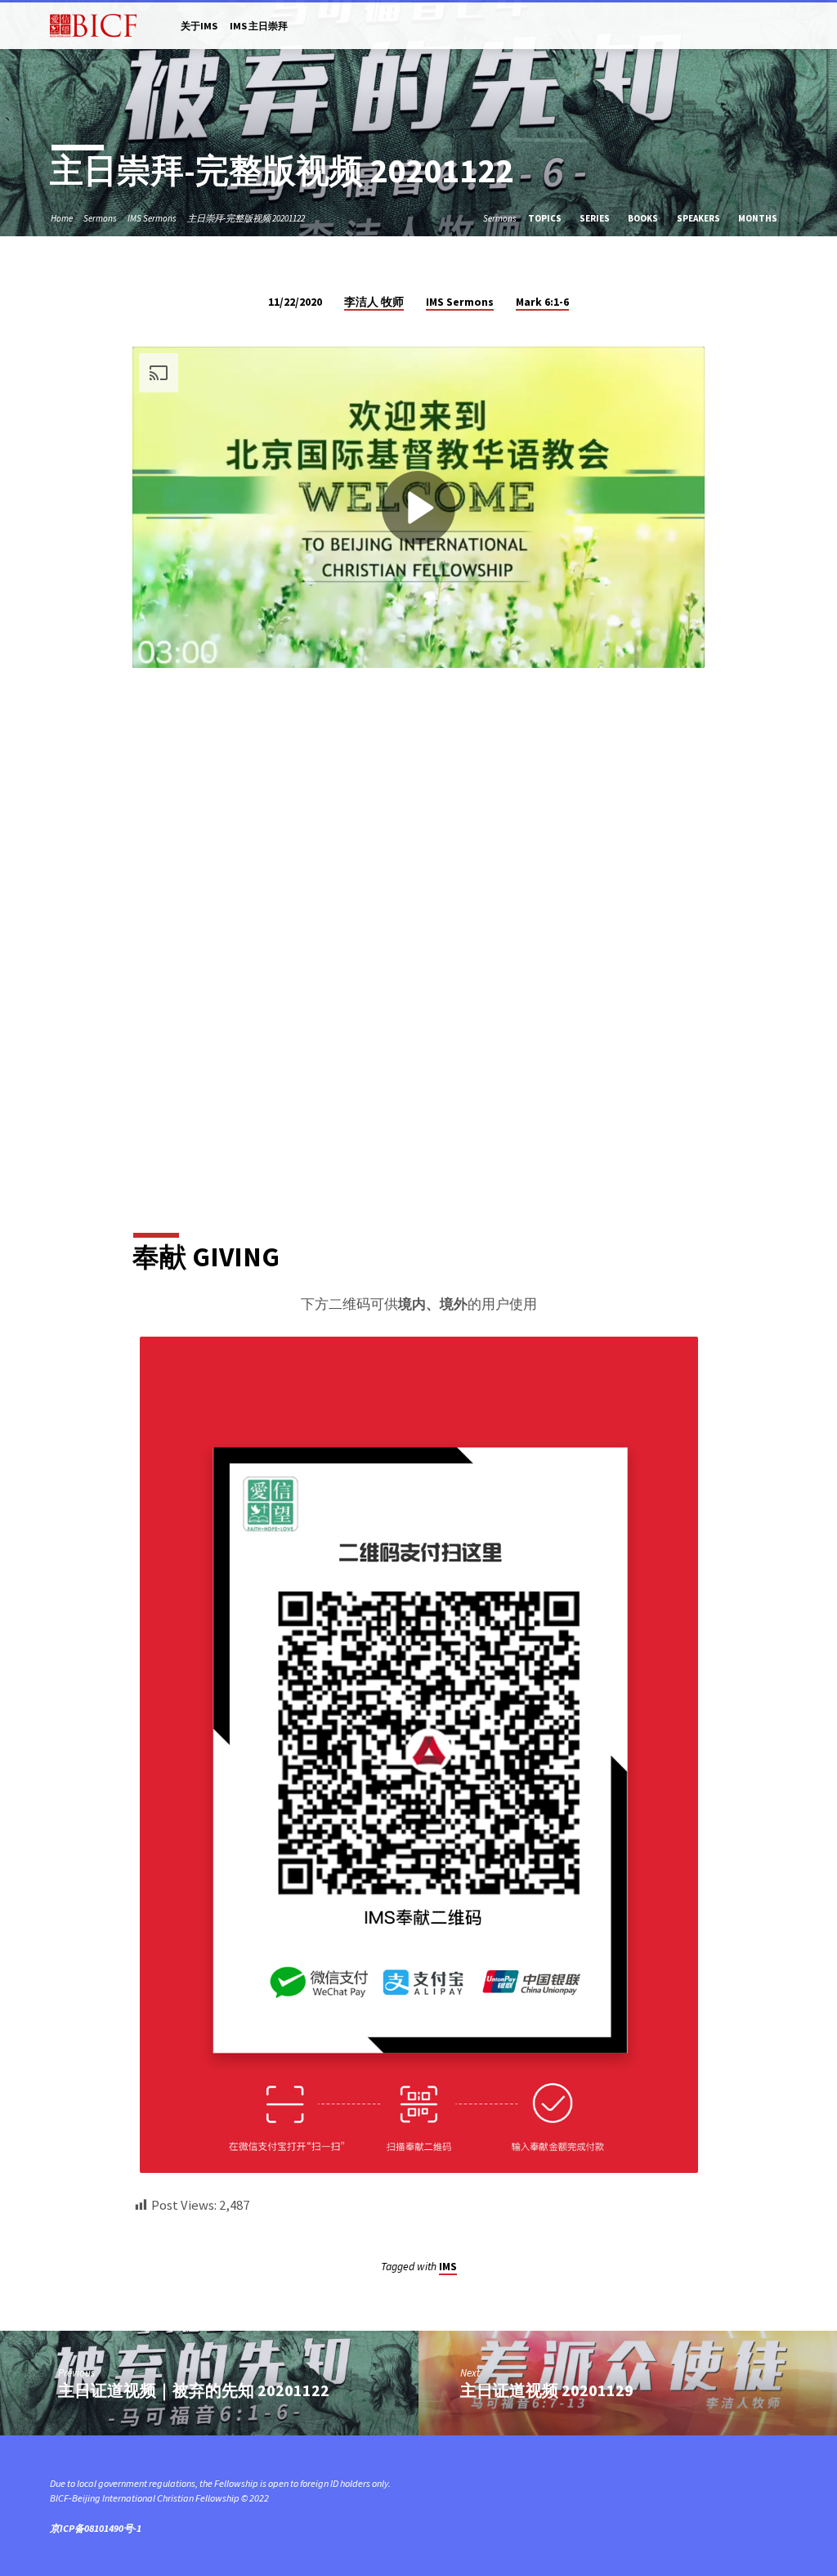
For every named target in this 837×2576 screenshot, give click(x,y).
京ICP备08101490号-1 (96, 2528)
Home (62, 218)
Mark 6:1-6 (542, 302)
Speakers (699, 218)
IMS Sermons (152, 218)
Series (595, 218)
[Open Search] (781, 27)
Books (644, 218)
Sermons (100, 218)
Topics (546, 218)
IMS (448, 2267)
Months (759, 218)
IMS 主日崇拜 (259, 26)
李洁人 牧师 (374, 302)
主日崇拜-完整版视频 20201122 (246, 218)
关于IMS (199, 26)
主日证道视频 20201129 (547, 2390)
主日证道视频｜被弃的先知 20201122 (194, 2390)
